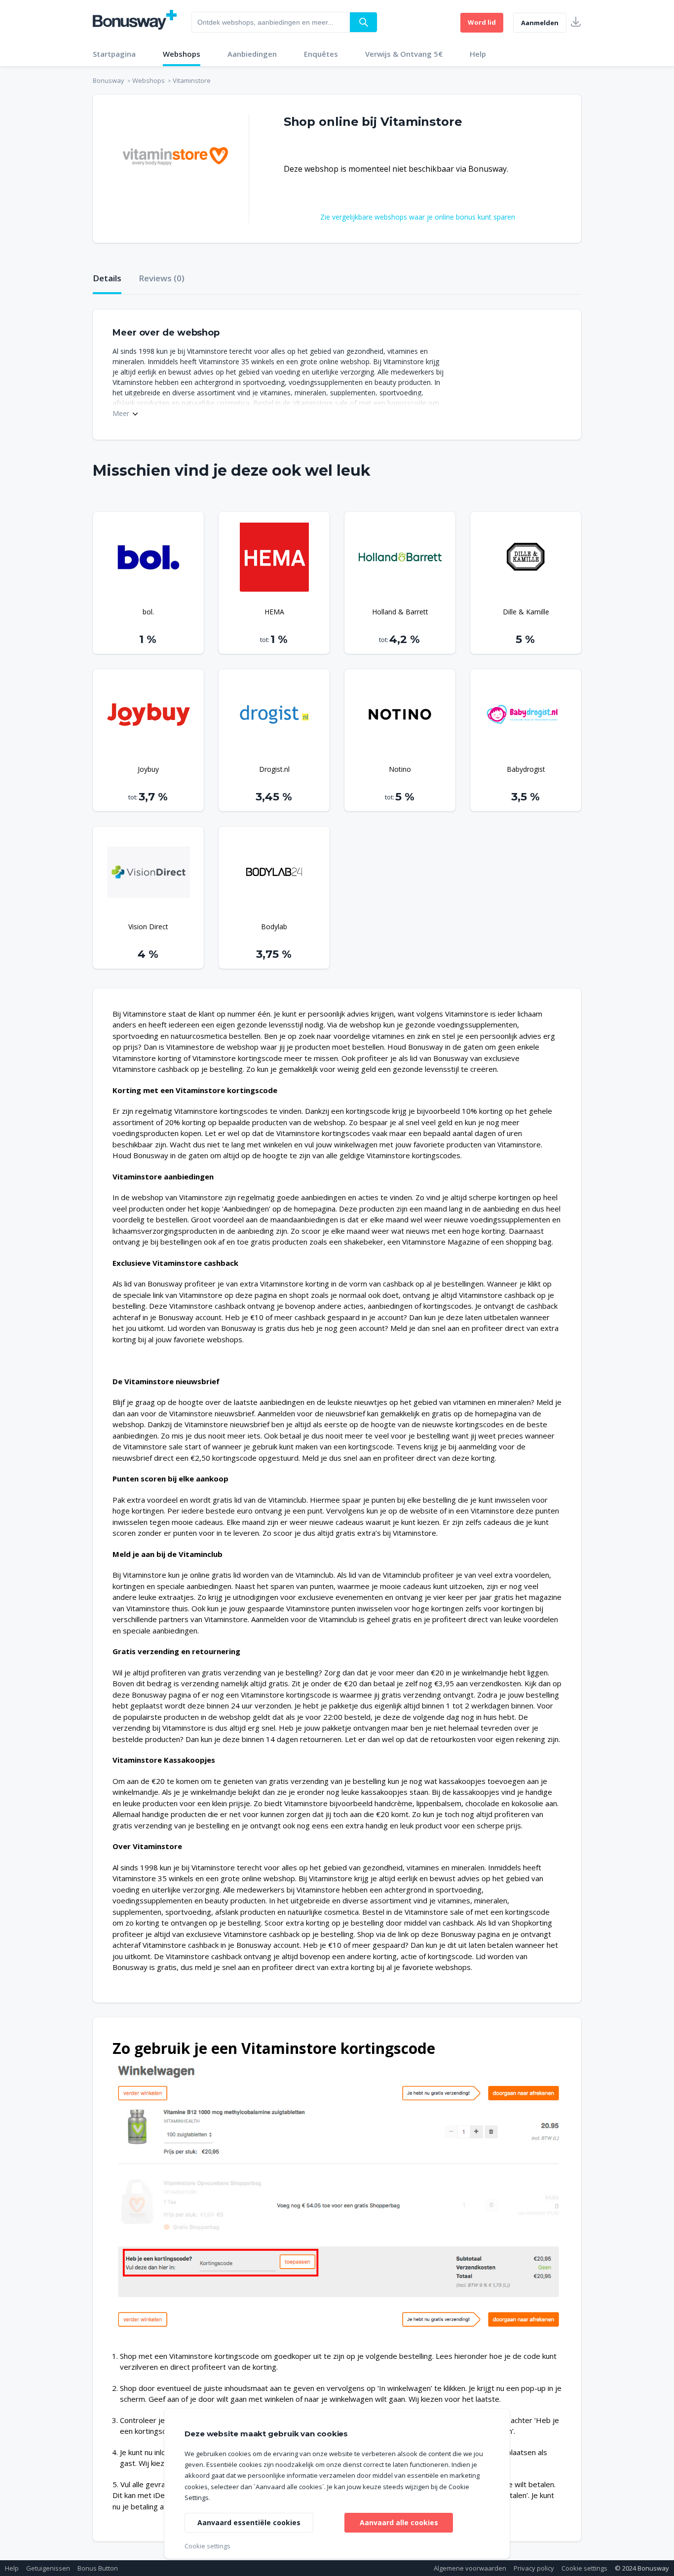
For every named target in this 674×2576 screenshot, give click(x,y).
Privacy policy (534, 2568)
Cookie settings (584, 2568)
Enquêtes (321, 54)
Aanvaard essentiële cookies (249, 2522)
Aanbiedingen (252, 54)
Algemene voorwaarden (470, 2568)
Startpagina (114, 54)
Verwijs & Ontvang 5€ (404, 54)
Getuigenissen (48, 2568)
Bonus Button (98, 2568)
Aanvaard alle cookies (399, 2522)
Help (478, 54)
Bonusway (109, 80)
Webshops (182, 54)
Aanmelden (540, 23)
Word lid (482, 22)
